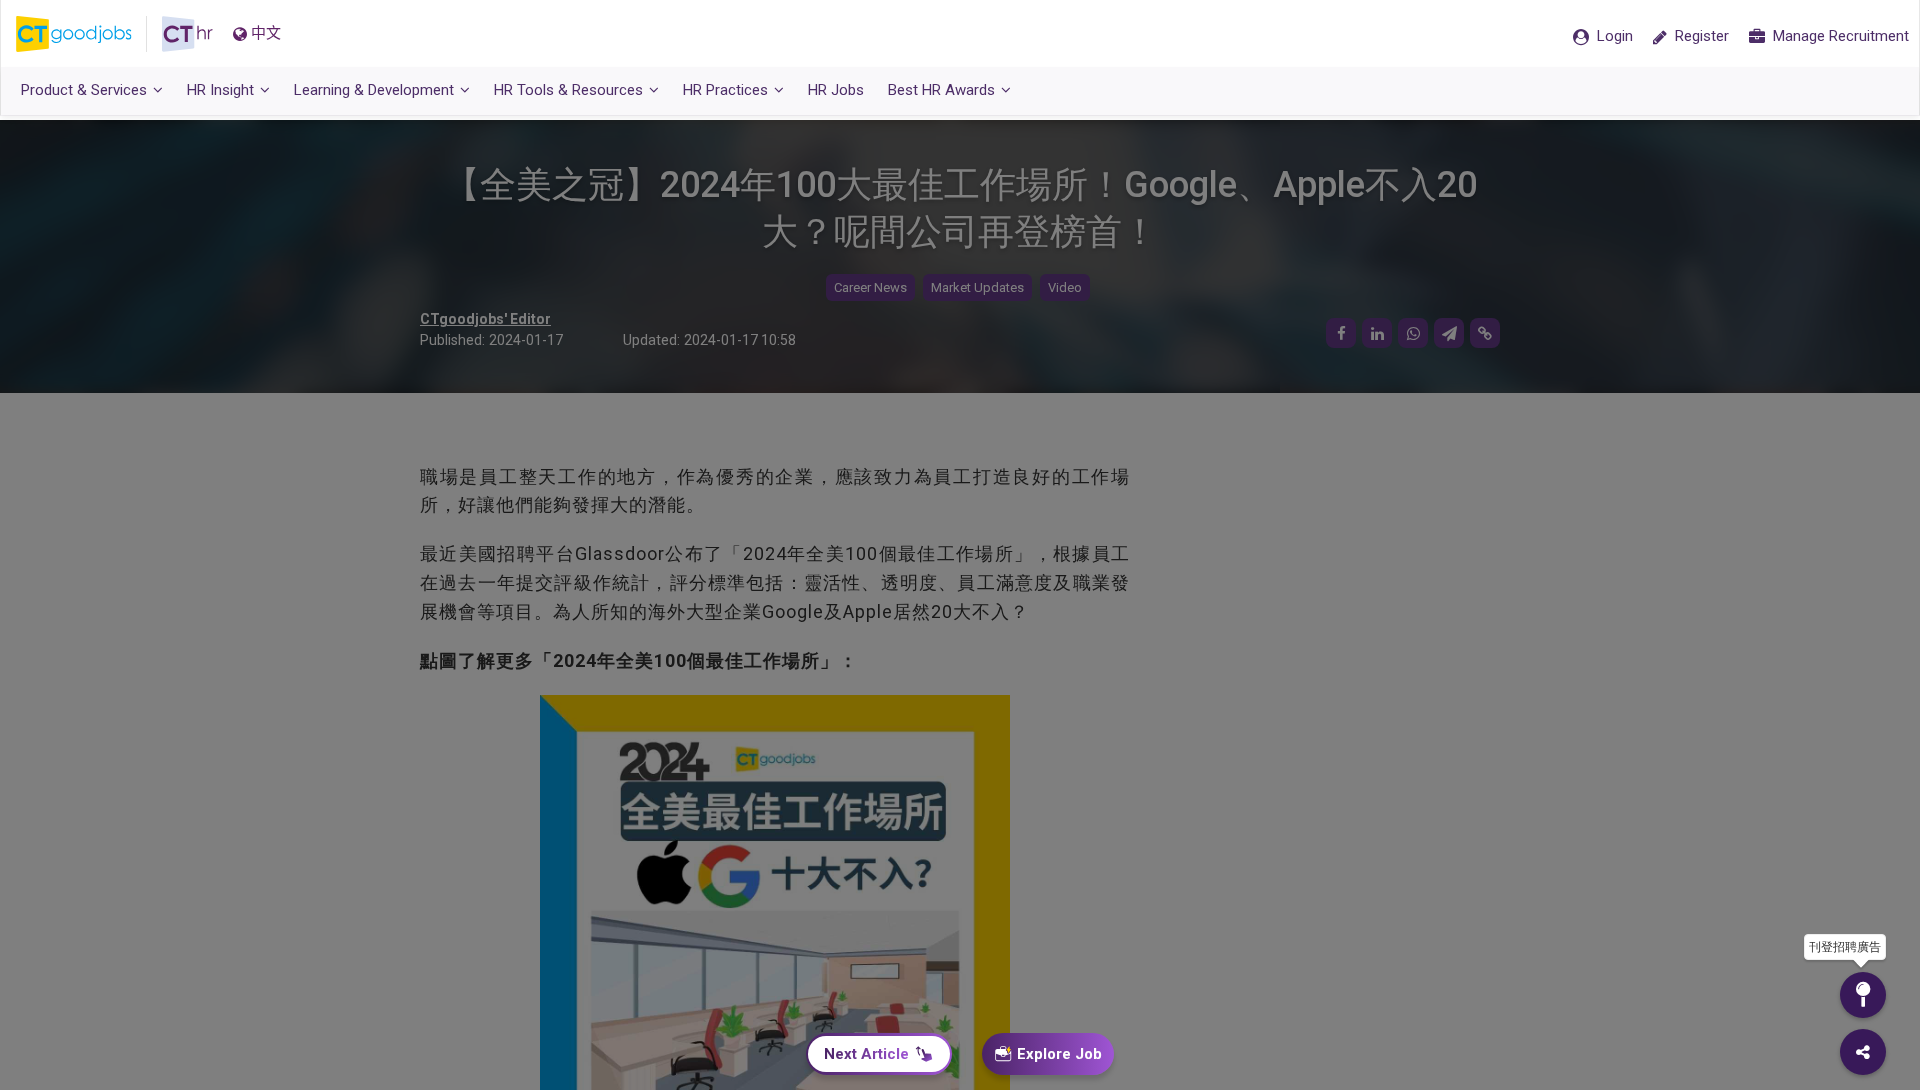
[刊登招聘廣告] (1863, 995)
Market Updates (977, 287)
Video (1065, 287)
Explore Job (1059, 1054)
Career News (870, 287)
